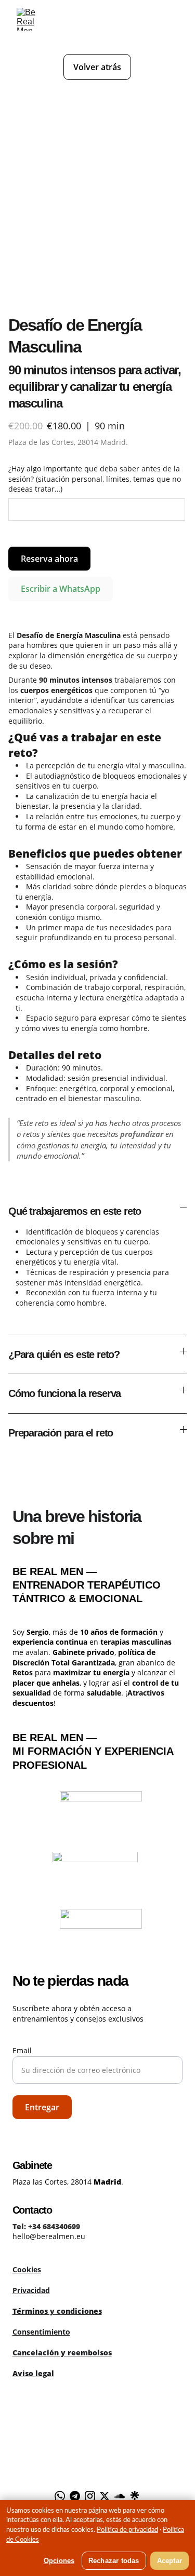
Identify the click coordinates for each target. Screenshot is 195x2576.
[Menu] (172, 19)
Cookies (27, 2269)
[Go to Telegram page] (75, 2496)
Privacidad (31, 2290)
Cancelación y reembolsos (62, 2353)
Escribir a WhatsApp (61, 589)
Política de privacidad (127, 2530)
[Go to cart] (142, 19)
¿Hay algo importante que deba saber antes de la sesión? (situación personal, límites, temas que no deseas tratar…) (95, 479)
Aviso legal (33, 2373)
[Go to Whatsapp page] (60, 2496)
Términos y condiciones (57, 2311)
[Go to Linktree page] (135, 2496)
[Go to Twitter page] (105, 2496)
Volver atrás (97, 67)
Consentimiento (41, 2332)
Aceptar (170, 2561)
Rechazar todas (114, 2561)
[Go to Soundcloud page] (120, 2496)
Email (22, 2050)
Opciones (59, 2561)
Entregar (42, 2107)
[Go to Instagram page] (90, 2496)
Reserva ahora (49, 559)
